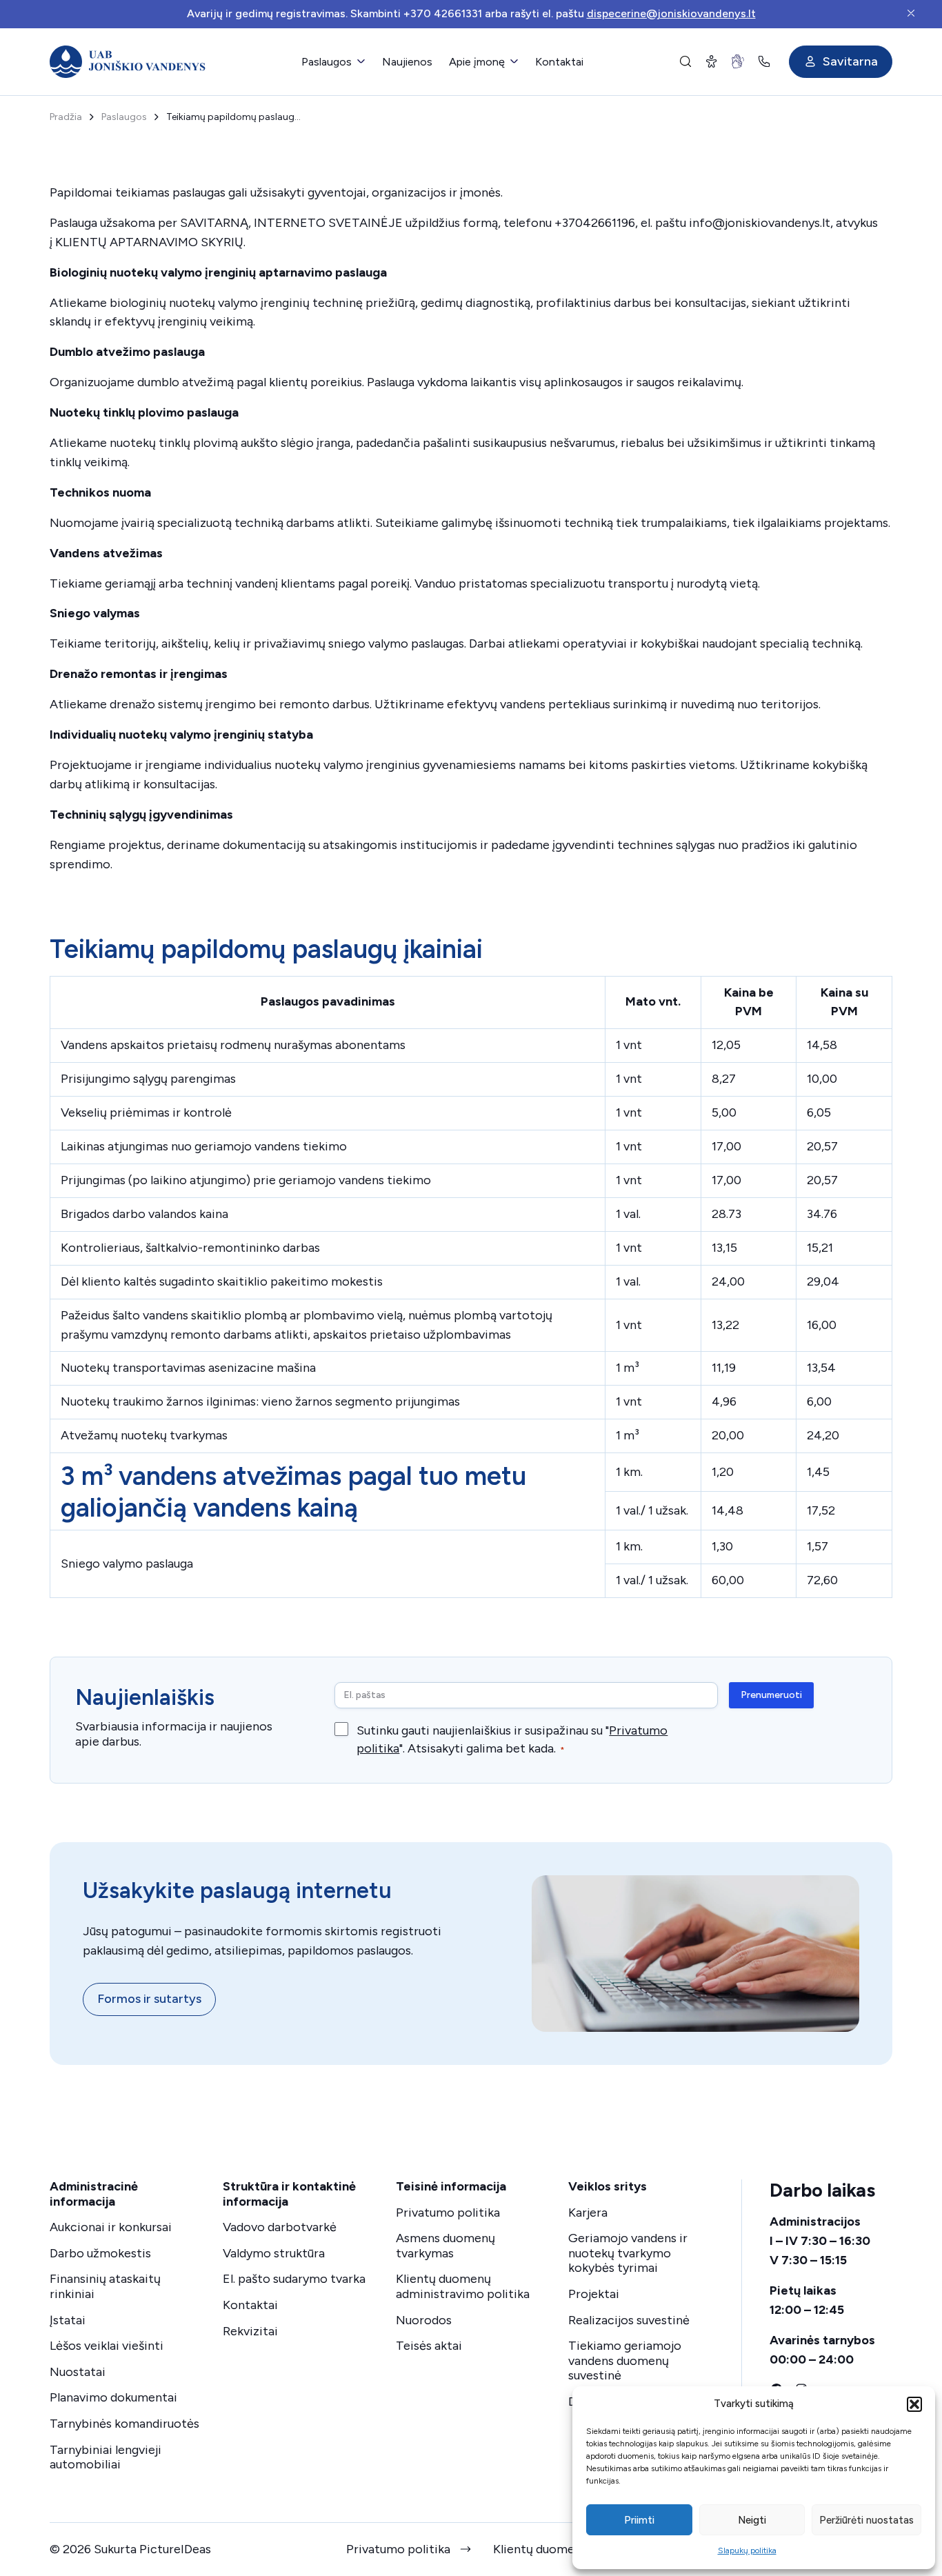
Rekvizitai (250, 2331)
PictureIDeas (175, 2549)
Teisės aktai (429, 2346)
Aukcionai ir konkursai (111, 2227)
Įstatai (68, 2320)
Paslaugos (327, 62)
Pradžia (66, 117)
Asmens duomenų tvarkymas (445, 2246)
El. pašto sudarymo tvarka (294, 2279)
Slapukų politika (747, 2550)
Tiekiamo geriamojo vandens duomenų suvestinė (625, 2360)
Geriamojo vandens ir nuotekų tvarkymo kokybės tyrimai (628, 2253)
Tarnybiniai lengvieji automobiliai (106, 2457)
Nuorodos (424, 2320)
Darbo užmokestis (100, 2253)
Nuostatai (78, 2372)
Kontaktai (559, 62)
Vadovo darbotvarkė (280, 2227)
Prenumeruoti (771, 1695)
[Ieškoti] (685, 61)
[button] (914, 2404)
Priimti (639, 2520)
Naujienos (407, 62)
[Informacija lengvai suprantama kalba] (712, 61)
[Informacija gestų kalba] (738, 61)
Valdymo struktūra (274, 2253)
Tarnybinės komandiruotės (124, 2424)
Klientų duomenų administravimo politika (463, 2286)
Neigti (752, 2520)
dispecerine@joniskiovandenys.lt (671, 13)
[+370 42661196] (767, 61)
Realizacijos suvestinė (629, 2320)
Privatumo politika (448, 2213)
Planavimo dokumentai (113, 2397)
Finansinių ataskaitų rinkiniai (105, 2286)
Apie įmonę (477, 62)
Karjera (588, 2213)
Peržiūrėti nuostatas (866, 2520)
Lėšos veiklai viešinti (107, 2346)
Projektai (594, 2294)
